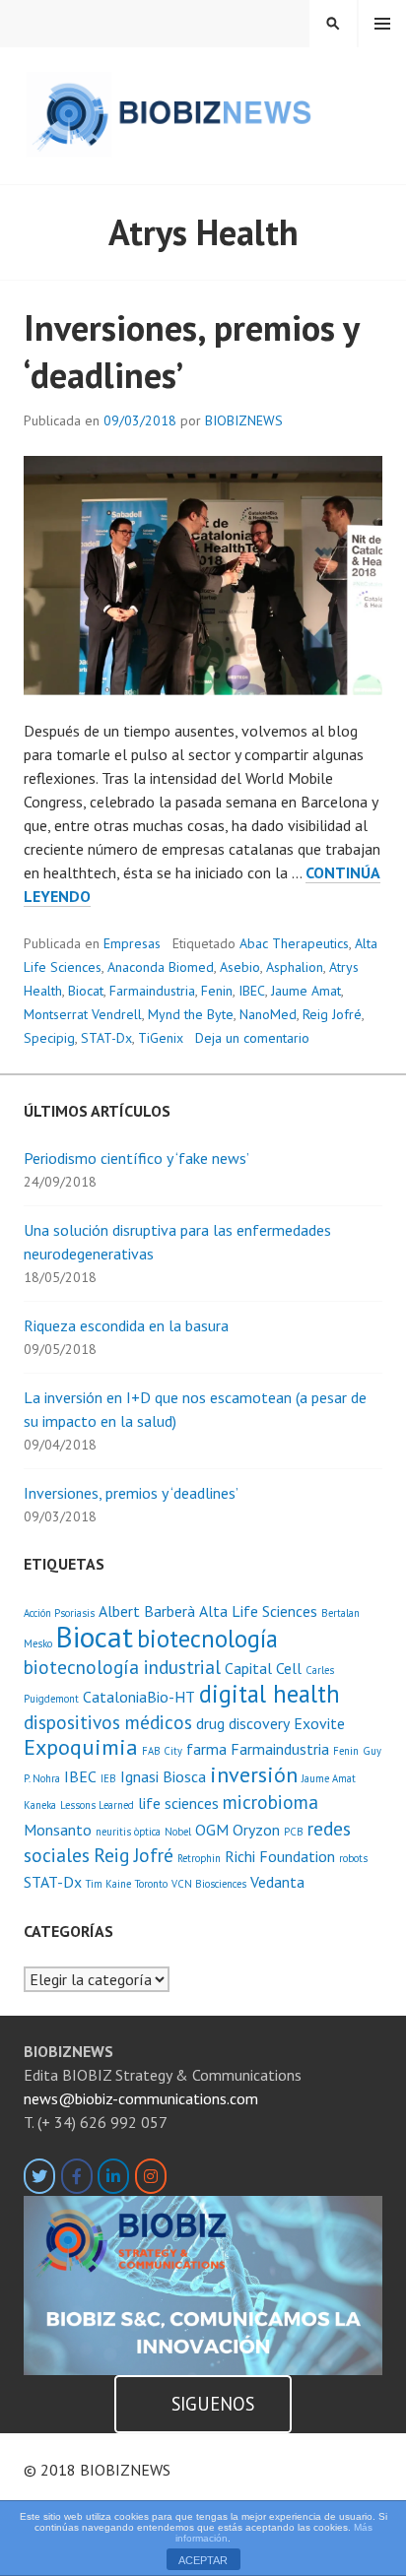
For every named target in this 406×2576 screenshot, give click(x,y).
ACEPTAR (203, 2560)
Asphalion (295, 967)
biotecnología (207, 1639)
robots (353, 1858)
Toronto (151, 1884)
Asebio (240, 967)
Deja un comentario (252, 1038)
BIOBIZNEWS (244, 420)
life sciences (178, 1803)
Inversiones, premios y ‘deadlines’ (131, 1493)
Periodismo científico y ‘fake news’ (136, 1158)
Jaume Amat (306, 991)
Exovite (319, 1723)
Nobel (178, 1832)
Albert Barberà (147, 1611)
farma (206, 1749)
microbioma (271, 1802)
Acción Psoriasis (59, 1613)
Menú (382, 24)
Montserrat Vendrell (83, 1014)
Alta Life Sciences (258, 1611)
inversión (254, 1774)
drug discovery (243, 1723)
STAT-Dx (106, 1038)
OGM (212, 1830)
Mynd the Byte (191, 1014)
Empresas (132, 943)
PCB (294, 1832)
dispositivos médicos (108, 1722)
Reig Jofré (332, 1014)
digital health (270, 1694)
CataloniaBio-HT (139, 1697)
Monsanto (58, 1830)
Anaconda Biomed (161, 967)
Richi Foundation (280, 1856)
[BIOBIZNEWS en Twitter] (39, 2176)
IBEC (252, 991)
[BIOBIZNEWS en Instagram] (151, 2176)
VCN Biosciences (209, 1884)
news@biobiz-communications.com (141, 2098)
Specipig (49, 1038)
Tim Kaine (108, 1884)
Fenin (217, 991)
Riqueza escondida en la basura (126, 1325)
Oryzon (256, 1830)
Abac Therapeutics (294, 943)
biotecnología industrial (122, 1667)
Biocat (86, 991)
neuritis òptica (128, 1832)
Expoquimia (81, 1746)
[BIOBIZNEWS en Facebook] (77, 2176)
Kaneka (40, 1805)
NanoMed (268, 1014)
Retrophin (199, 1858)
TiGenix (161, 1038)
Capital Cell (263, 1668)
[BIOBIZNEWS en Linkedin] (113, 2176)
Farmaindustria (152, 991)
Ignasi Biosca (163, 1776)
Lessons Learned (97, 1805)
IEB (108, 1778)
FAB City (162, 1751)
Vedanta (277, 1882)
